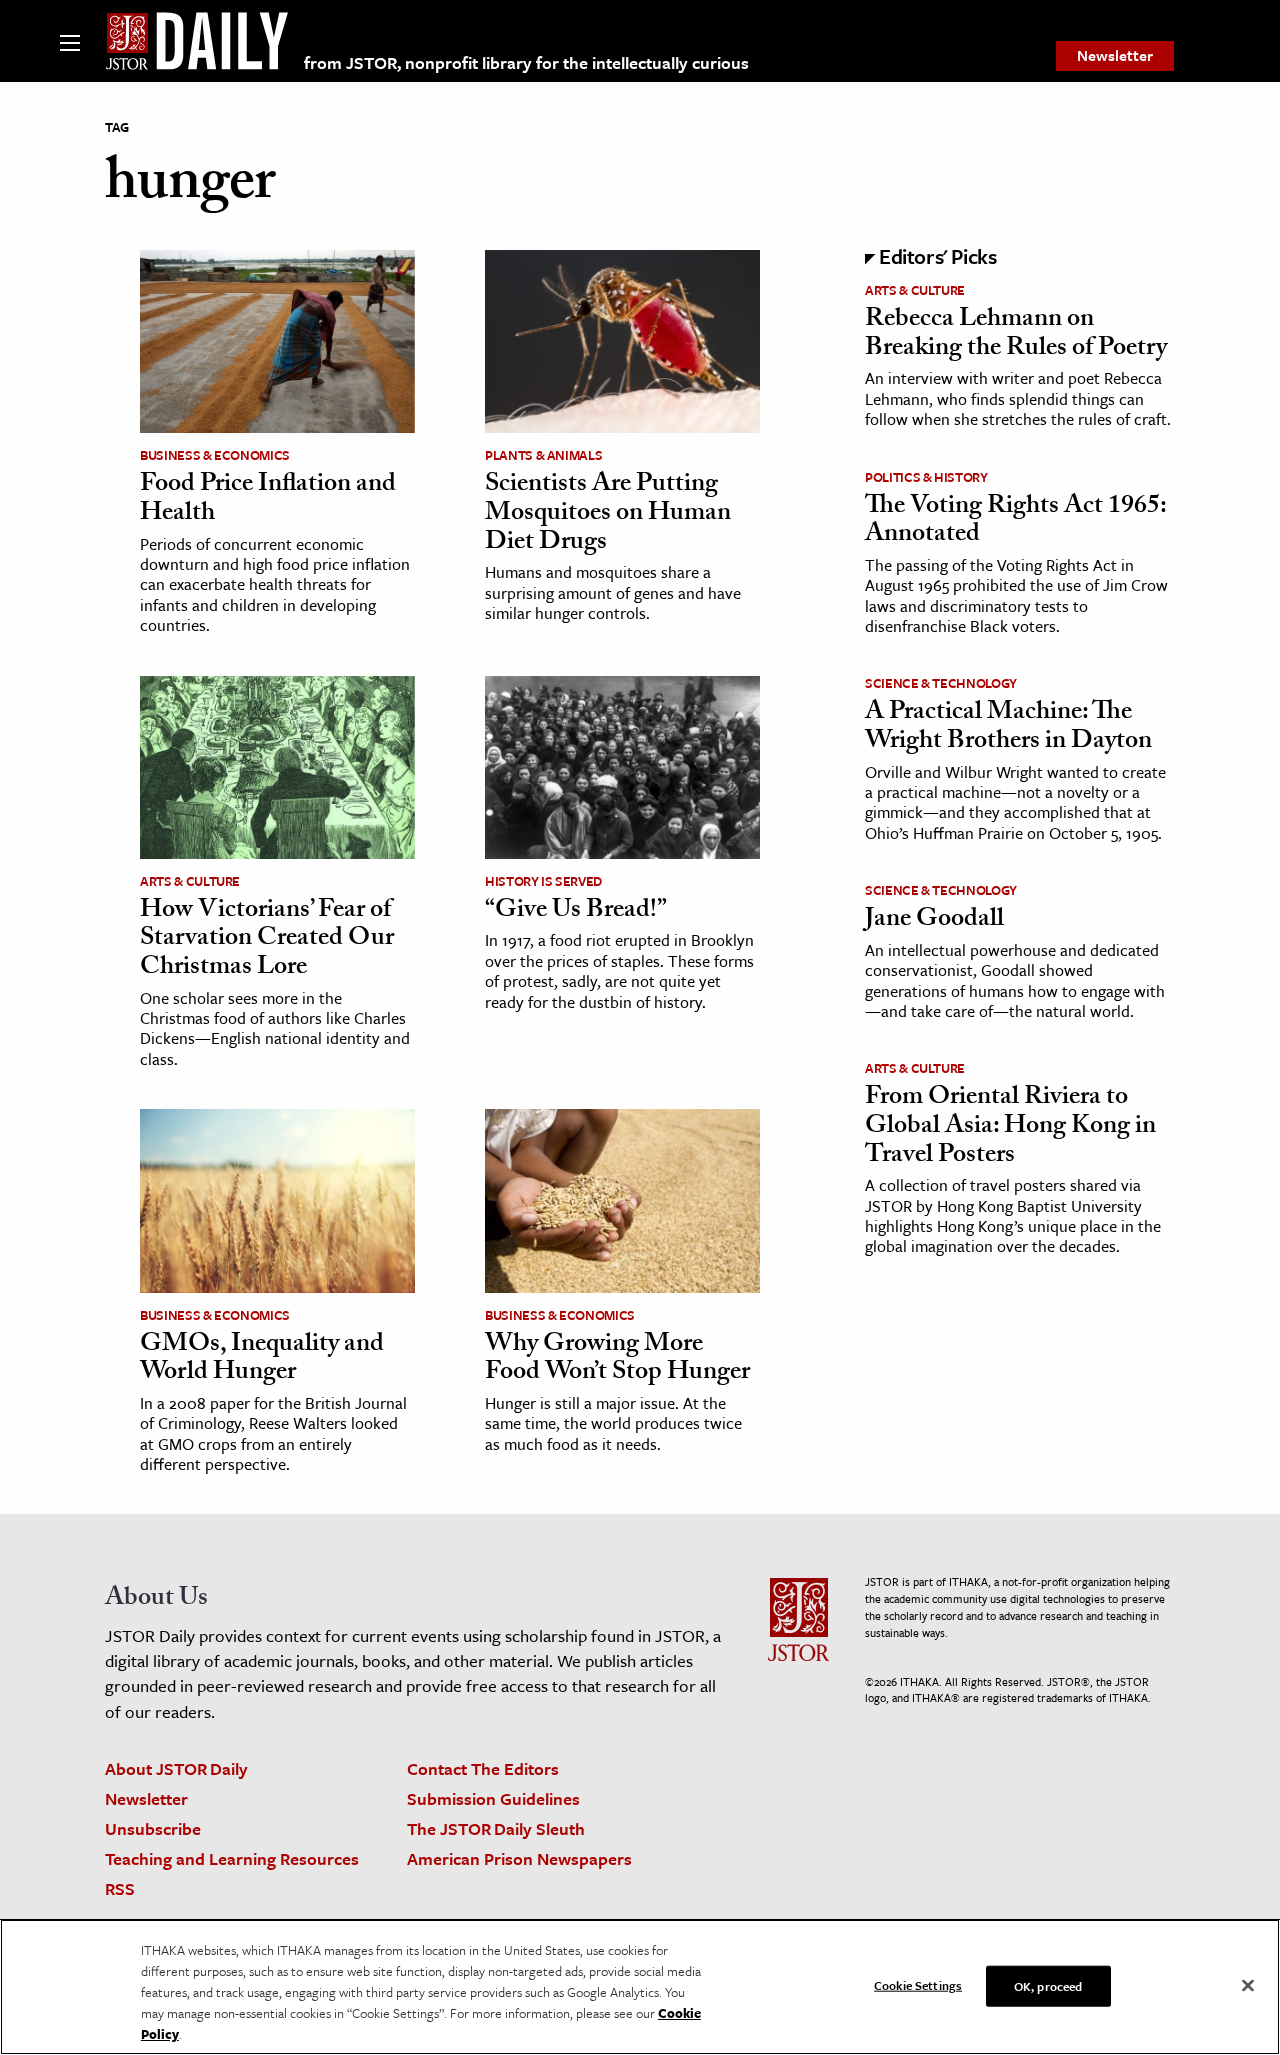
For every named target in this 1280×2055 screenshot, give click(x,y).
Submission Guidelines (493, 1798)
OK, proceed (1048, 1985)
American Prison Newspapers (519, 1858)
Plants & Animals (543, 455)
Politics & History (926, 477)
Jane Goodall (934, 921)
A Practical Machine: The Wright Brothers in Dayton (1008, 728)
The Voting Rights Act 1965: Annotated (1015, 522)
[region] (640, 1987)
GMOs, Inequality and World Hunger (262, 1360)
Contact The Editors (483, 1768)
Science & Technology (941, 683)
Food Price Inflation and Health (268, 500)
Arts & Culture (190, 881)
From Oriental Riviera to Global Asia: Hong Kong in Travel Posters (1010, 1127)
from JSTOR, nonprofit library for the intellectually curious (526, 62)
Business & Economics (215, 455)
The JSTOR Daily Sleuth (496, 1828)
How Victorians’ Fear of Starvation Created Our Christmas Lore (267, 940)
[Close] (1248, 1985)
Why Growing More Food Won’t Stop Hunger (617, 1360)
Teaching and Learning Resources (232, 1858)
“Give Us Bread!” (576, 912)
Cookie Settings (918, 1984)
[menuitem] (1115, 56)
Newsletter (1115, 55)
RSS (120, 1888)
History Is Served (543, 881)
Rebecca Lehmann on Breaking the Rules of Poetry (1016, 335)
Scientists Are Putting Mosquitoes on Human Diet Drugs (608, 514)
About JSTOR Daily (176, 1768)
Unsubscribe (153, 1828)
